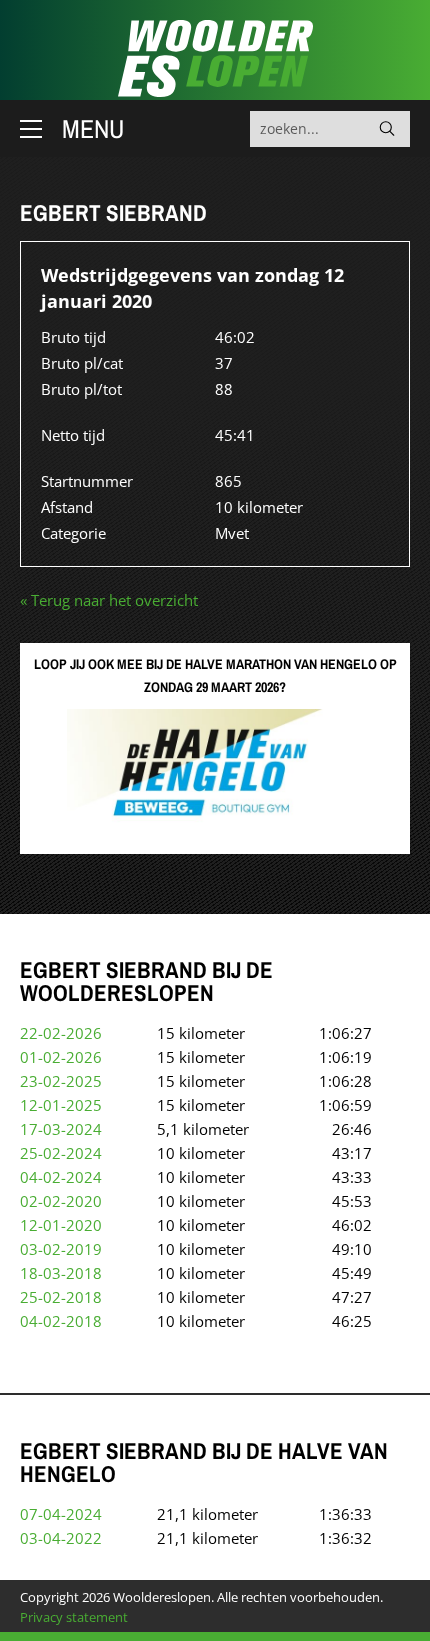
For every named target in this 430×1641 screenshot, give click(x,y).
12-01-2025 (61, 1105)
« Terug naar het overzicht (109, 600)
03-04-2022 (61, 1538)
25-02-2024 (61, 1153)
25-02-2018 (61, 1297)
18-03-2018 (61, 1273)
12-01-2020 (61, 1225)
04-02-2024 (61, 1177)
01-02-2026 (61, 1057)
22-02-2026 (61, 1033)
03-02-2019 (61, 1249)
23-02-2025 (61, 1081)
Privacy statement (74, 1617)
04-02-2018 (61, 1321)
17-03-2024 (61, 1129)
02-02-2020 (61, 1201)
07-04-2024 (61, 1514)
